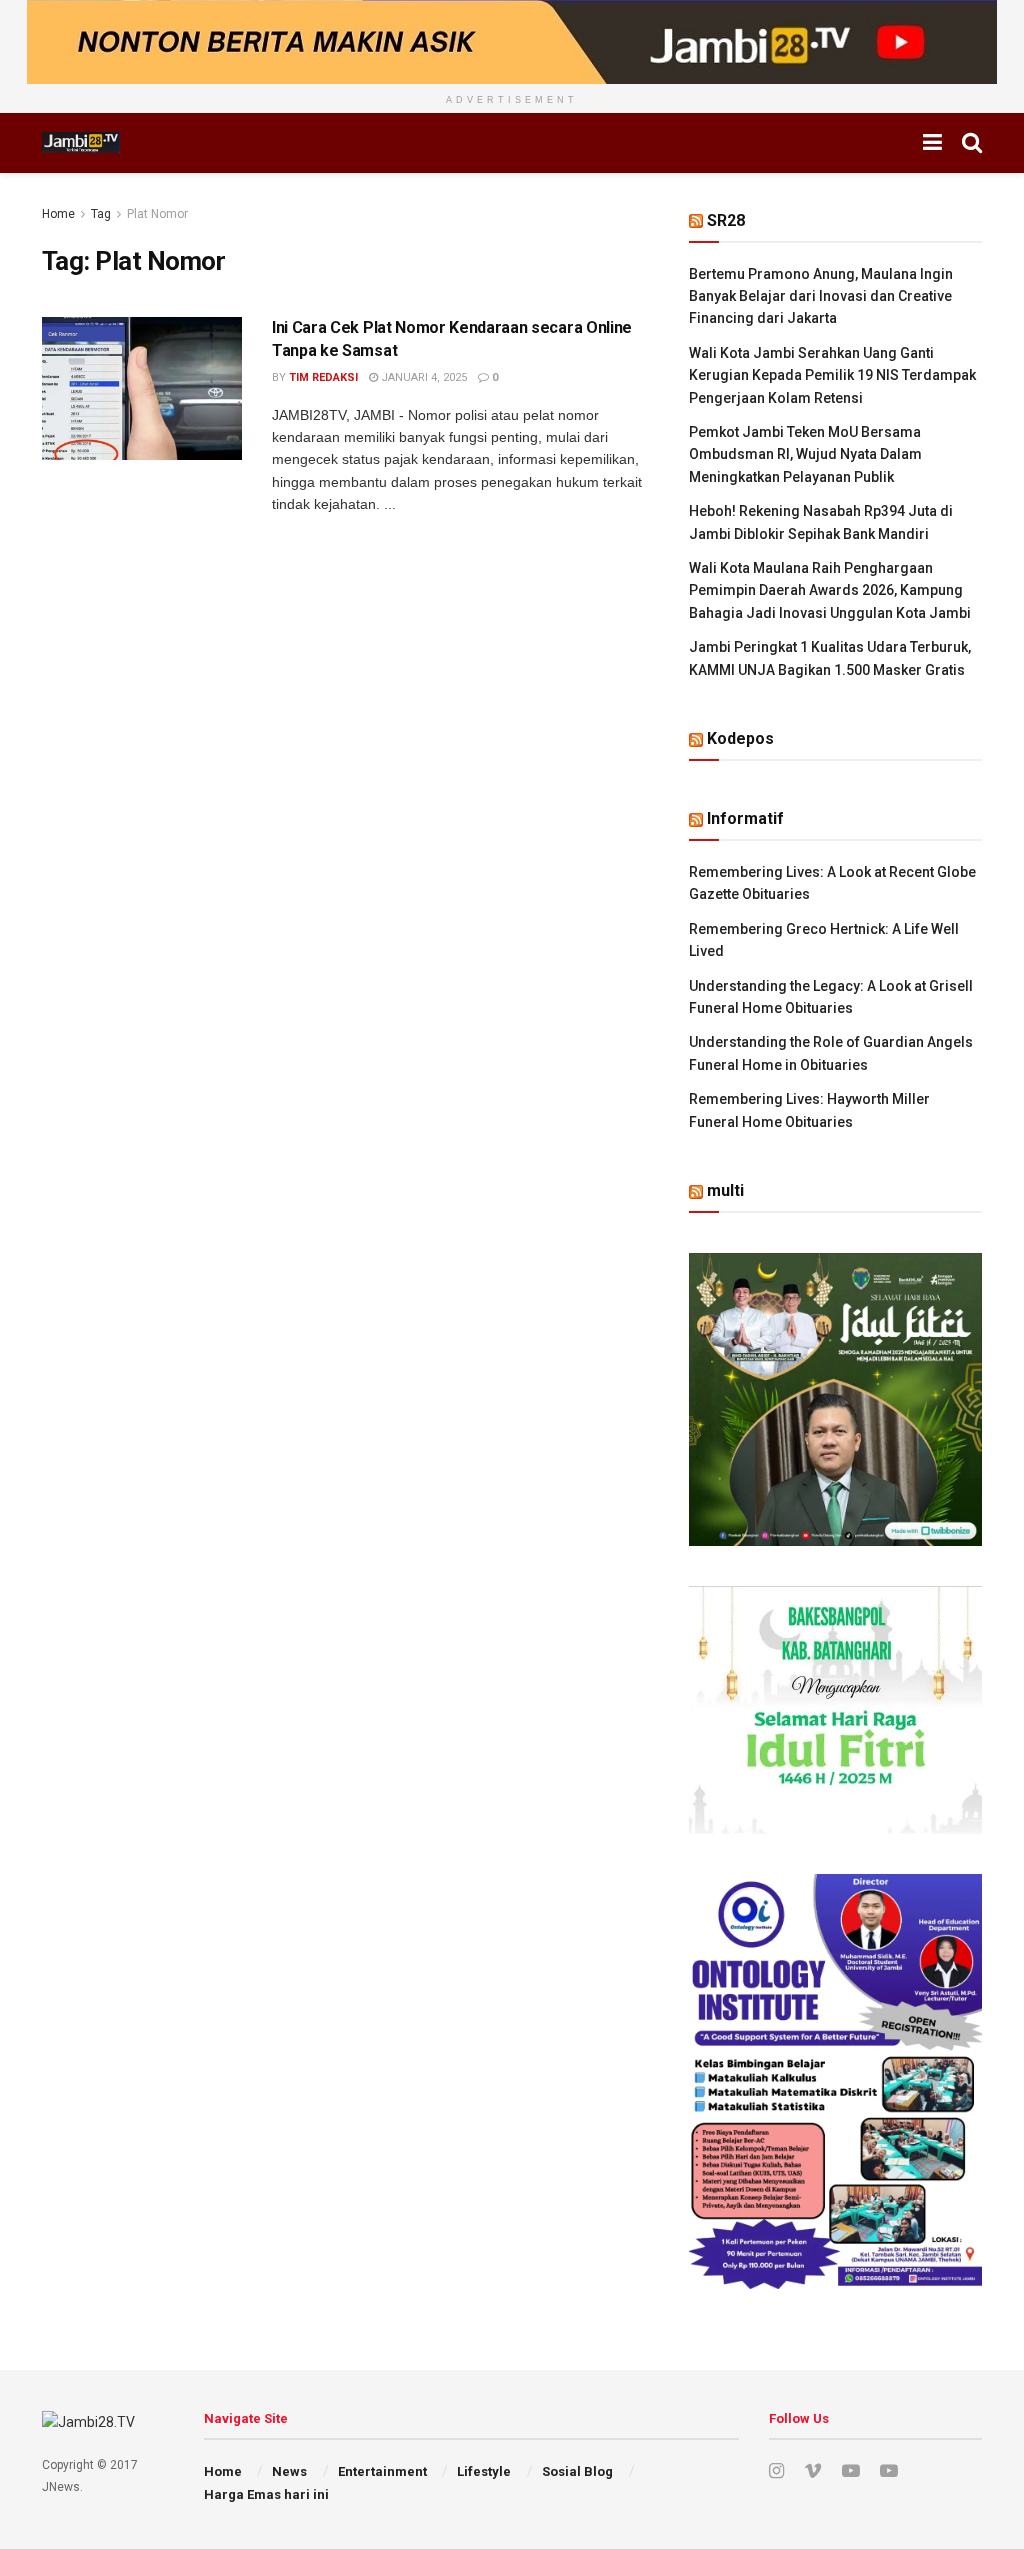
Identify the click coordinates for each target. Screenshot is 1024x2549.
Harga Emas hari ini (266, 2494)
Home (58, 214)
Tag (101, 214)
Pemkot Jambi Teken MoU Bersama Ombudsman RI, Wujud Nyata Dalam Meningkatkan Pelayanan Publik (805, 454)
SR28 (726, 220)
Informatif (745, 818)
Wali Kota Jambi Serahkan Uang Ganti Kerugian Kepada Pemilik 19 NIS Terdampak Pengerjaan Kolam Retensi (832, 375)
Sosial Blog (577, 2471)
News (289, 2471)
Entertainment (382, 2471)
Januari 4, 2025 (422, 377)
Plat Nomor (157, 214)
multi (725, 1190)
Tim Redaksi (323, 377)
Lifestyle (484, 2471)
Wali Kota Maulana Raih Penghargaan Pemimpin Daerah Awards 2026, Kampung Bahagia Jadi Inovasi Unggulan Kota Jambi (830, 590)
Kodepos (740, 738)
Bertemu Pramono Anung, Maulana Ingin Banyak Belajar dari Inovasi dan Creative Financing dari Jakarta (821, 296)
